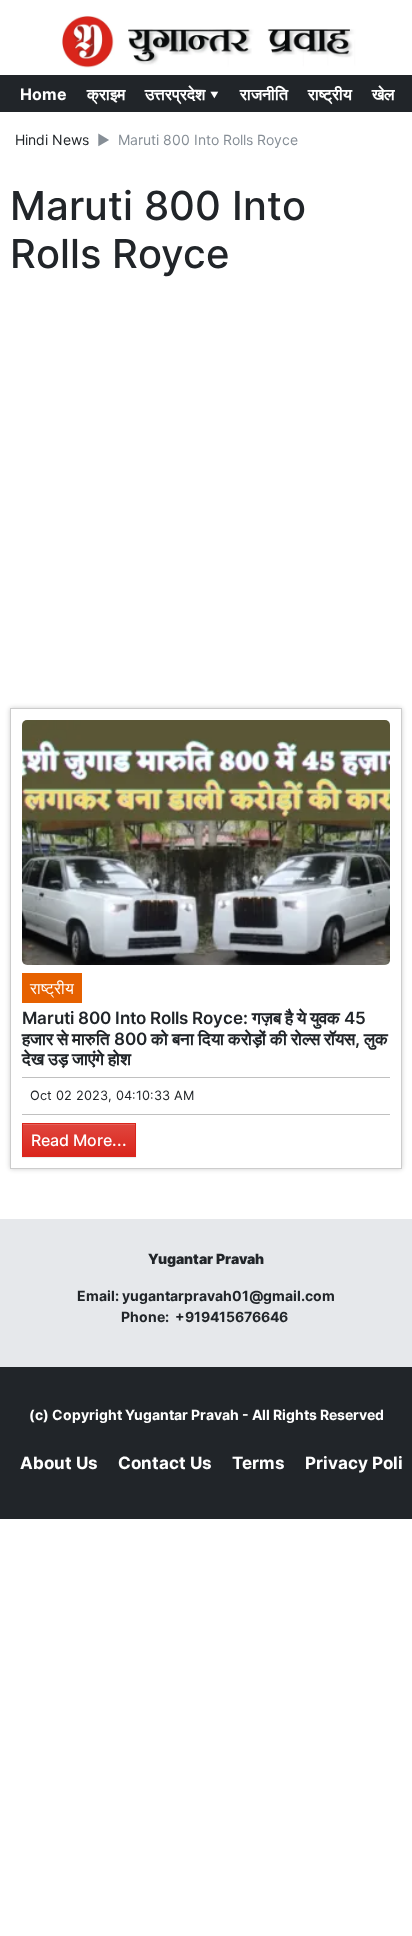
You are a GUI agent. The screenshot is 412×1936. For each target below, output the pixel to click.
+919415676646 (233, 1316)
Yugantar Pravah (182, 1414)
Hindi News (52, 139)
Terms (258, 1463)
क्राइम (106, 94)
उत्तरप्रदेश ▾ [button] (182, 94)
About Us (59, 1463)
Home (43, 94)
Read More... (79, 1140)
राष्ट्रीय (330, 94)
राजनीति (264, 94)
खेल (383, 94)
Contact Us (165, 1463)
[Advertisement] (206, 497)
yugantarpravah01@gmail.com (228, 1295)
